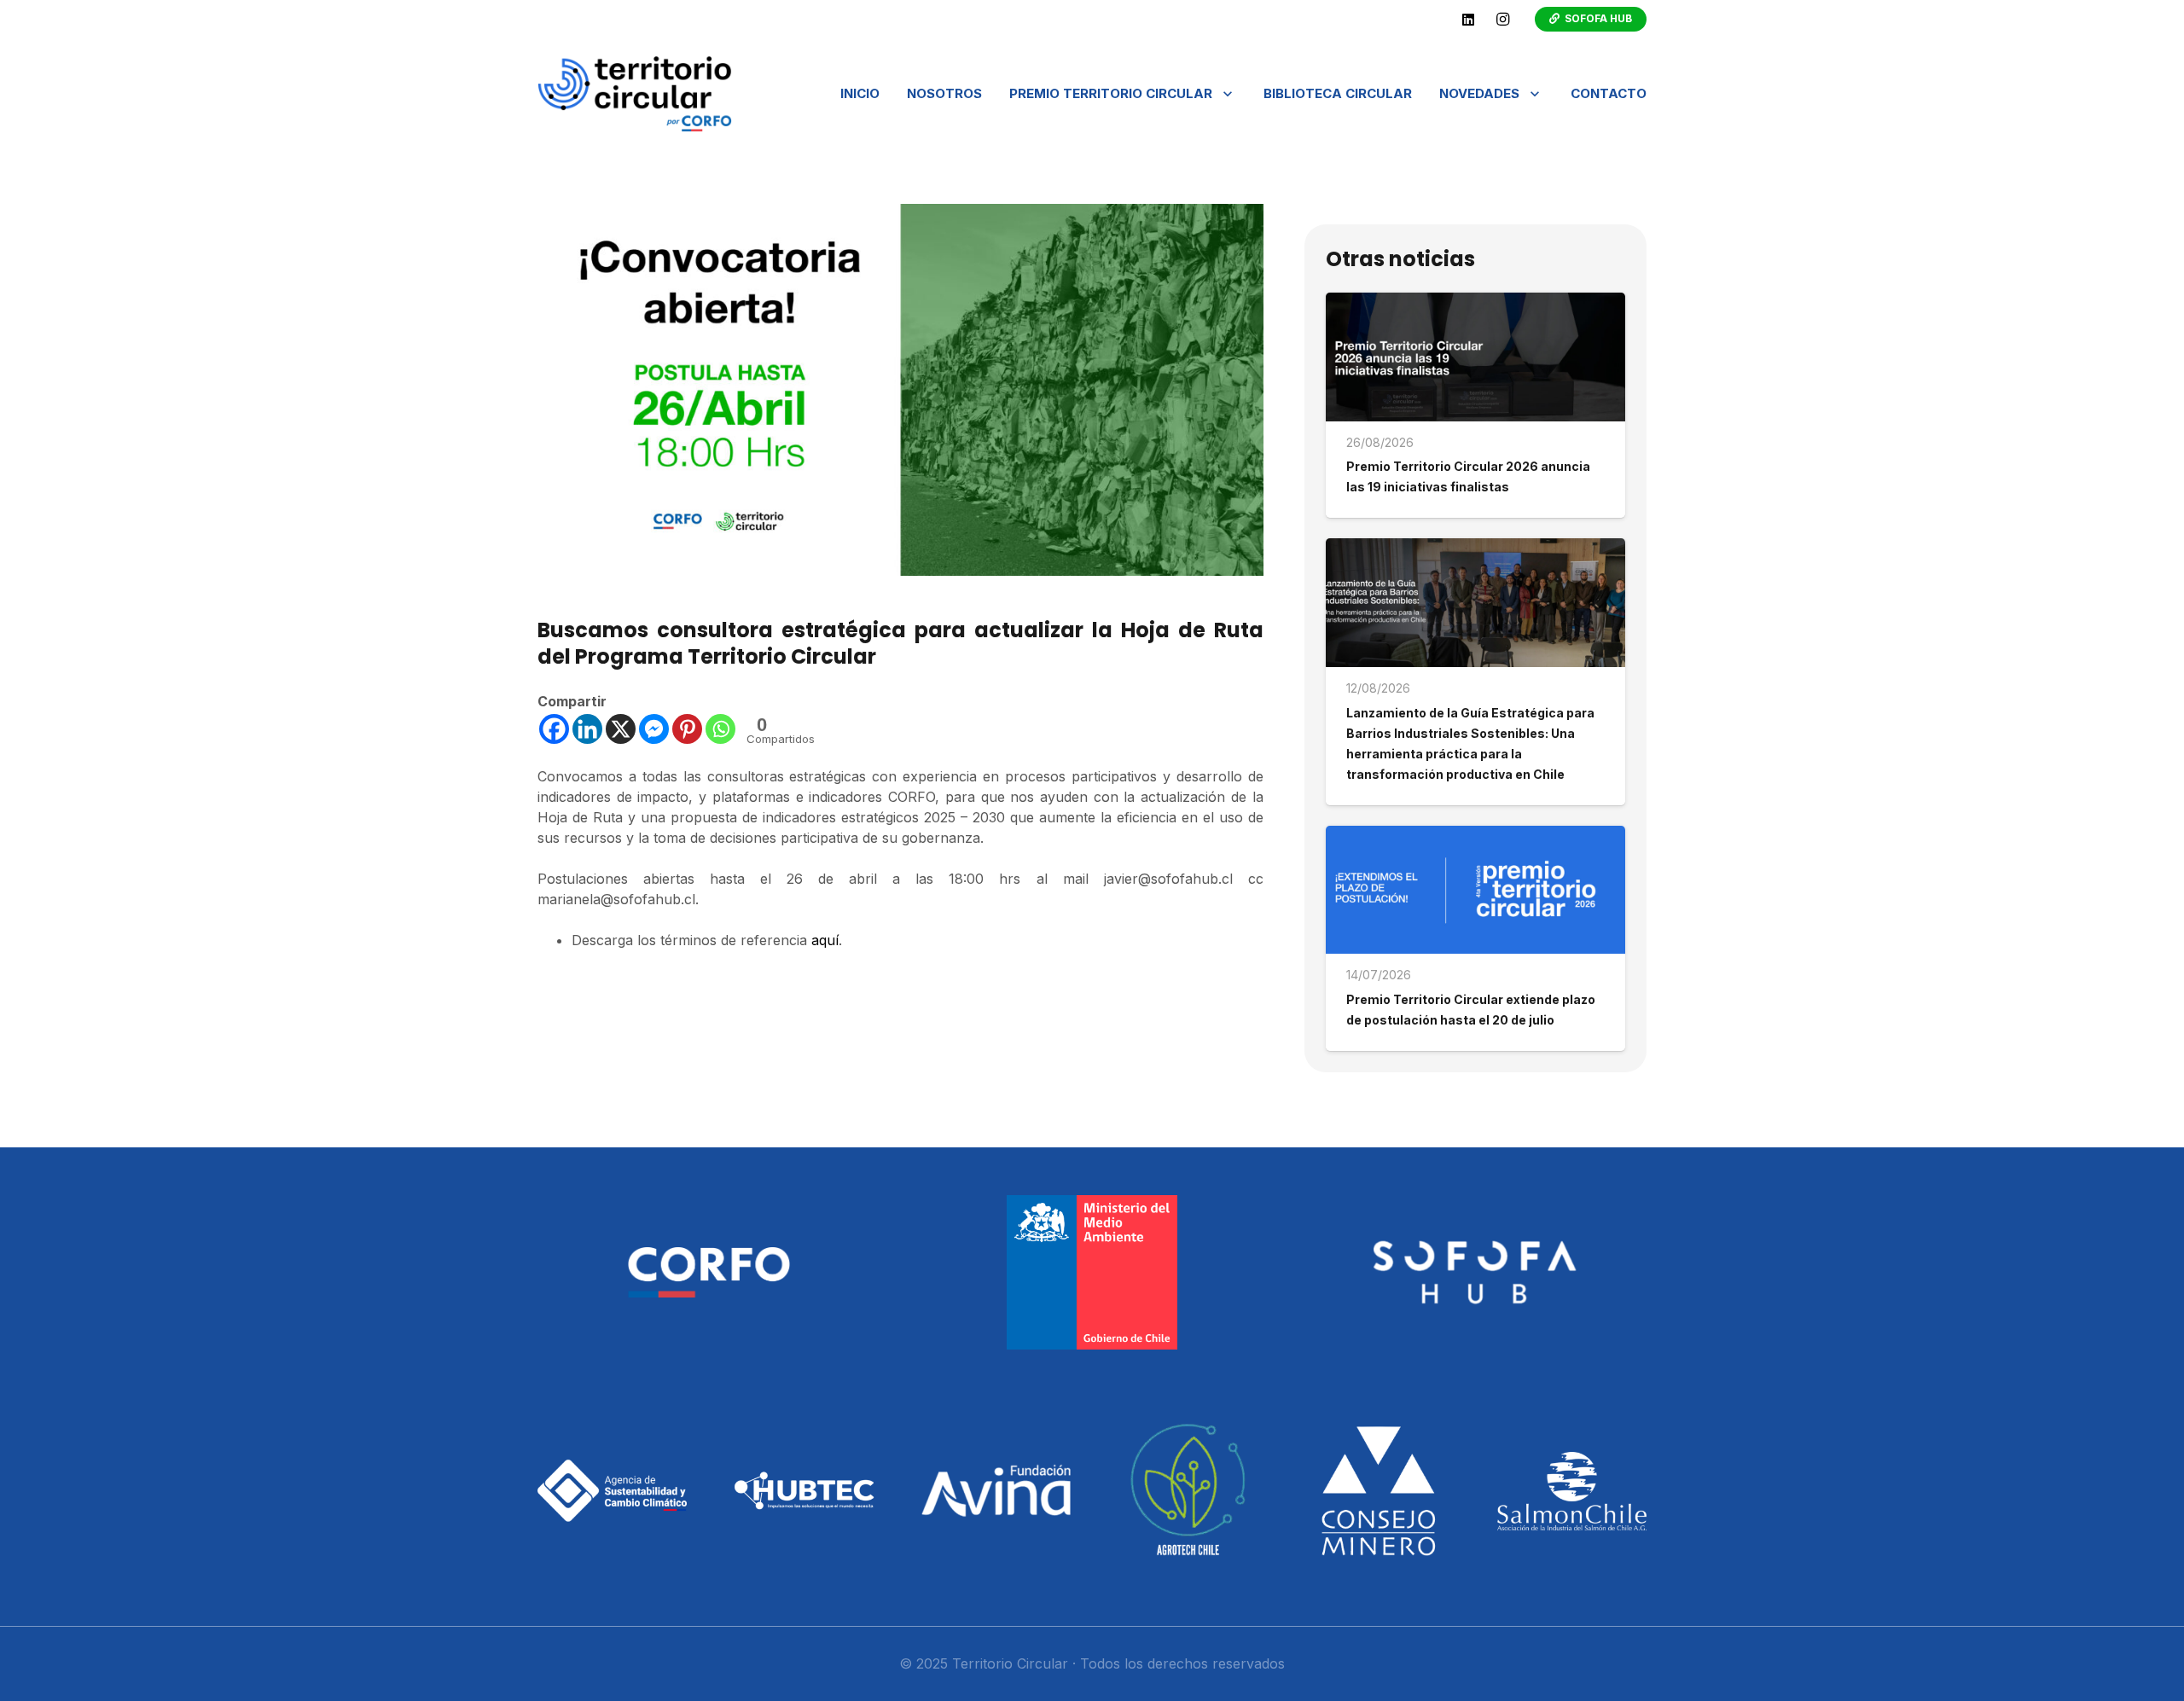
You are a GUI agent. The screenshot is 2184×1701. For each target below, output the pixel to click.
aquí (825, 940)
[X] (621, 729)
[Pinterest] (687, 729)
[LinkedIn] (1468, 20)
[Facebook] (554, 729)
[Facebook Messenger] (654, 729)
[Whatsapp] (720, 729)
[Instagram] (1502, 20)
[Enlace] (635, 94)
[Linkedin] (587, 729)
